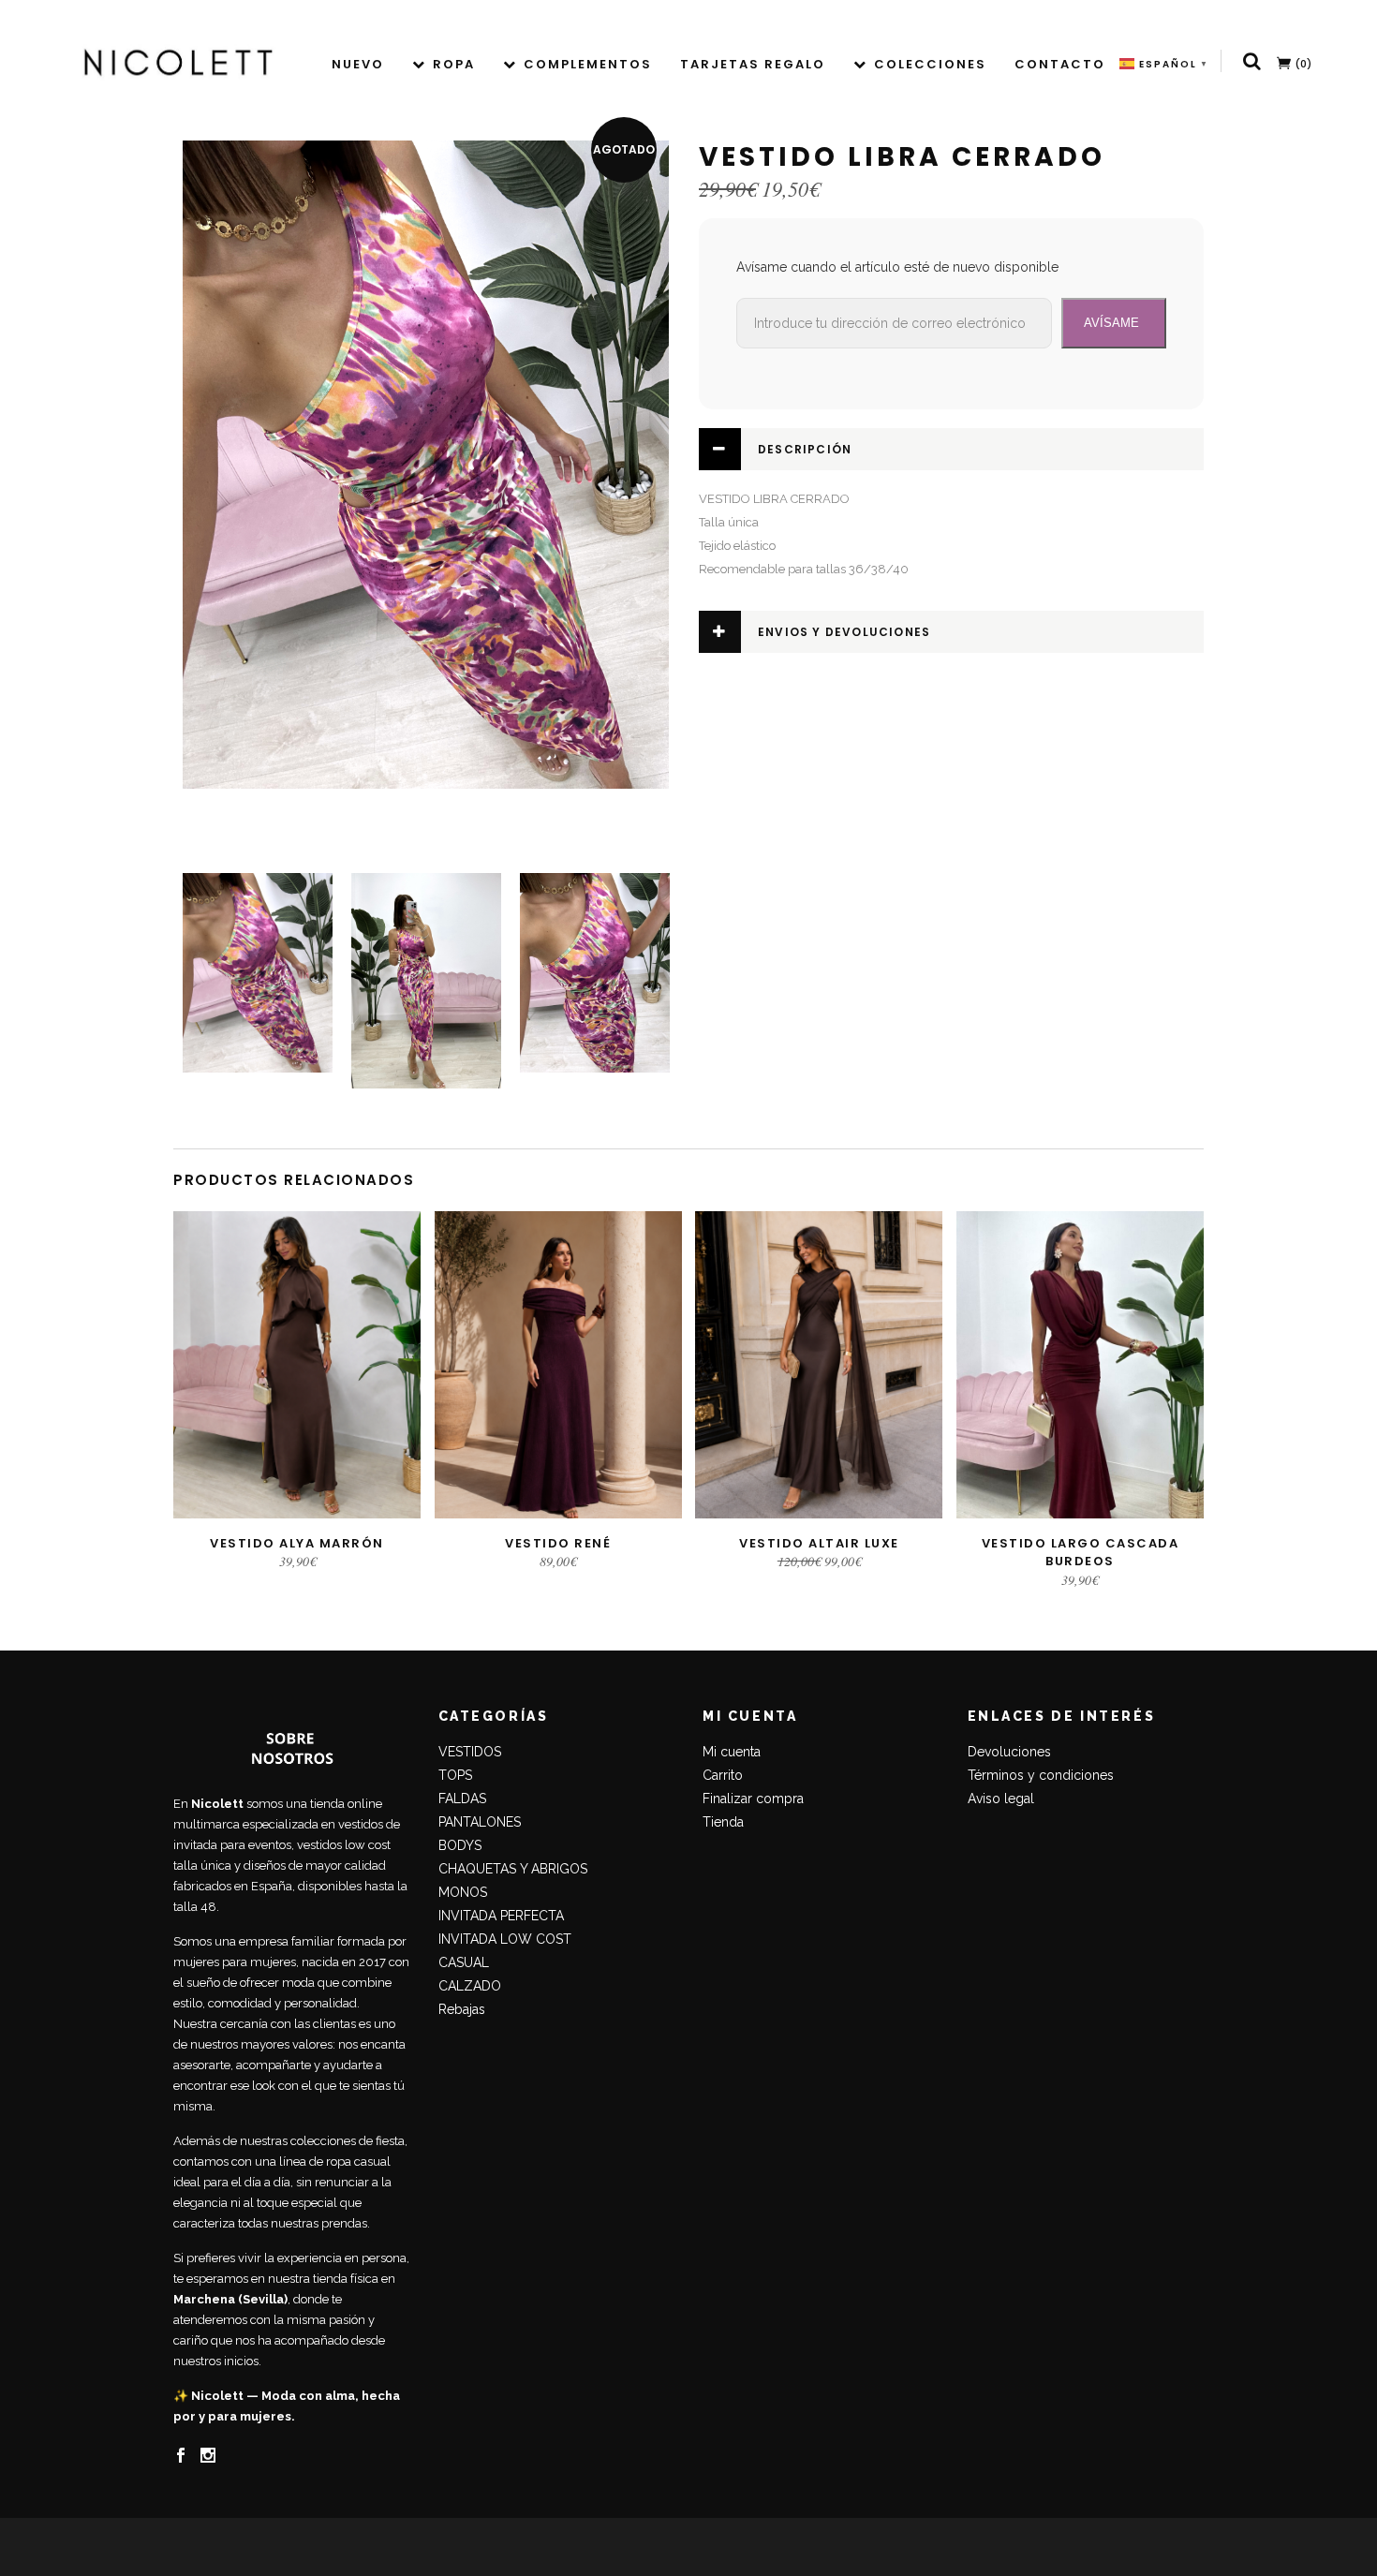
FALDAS (462, 1799)
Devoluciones (1009, 1752)
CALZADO (470, 1986)
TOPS (455, 1775)
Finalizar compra (753, 1799)
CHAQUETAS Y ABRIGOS (513, 1869)
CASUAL (464, 1962)
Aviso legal (1001, 1799)
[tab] (951, 449)
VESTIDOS (470, 1752)
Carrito (723, 1775)
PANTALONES (480, 1822)
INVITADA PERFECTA (501, 1916)
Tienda (723, 1822)
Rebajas (462, 2009)
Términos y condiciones (1041, 1775)
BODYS (460, 1845)
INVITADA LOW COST (505, 1939)
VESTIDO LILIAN (89, 2517)
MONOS (463, 1892)
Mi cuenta (732, 1752)
